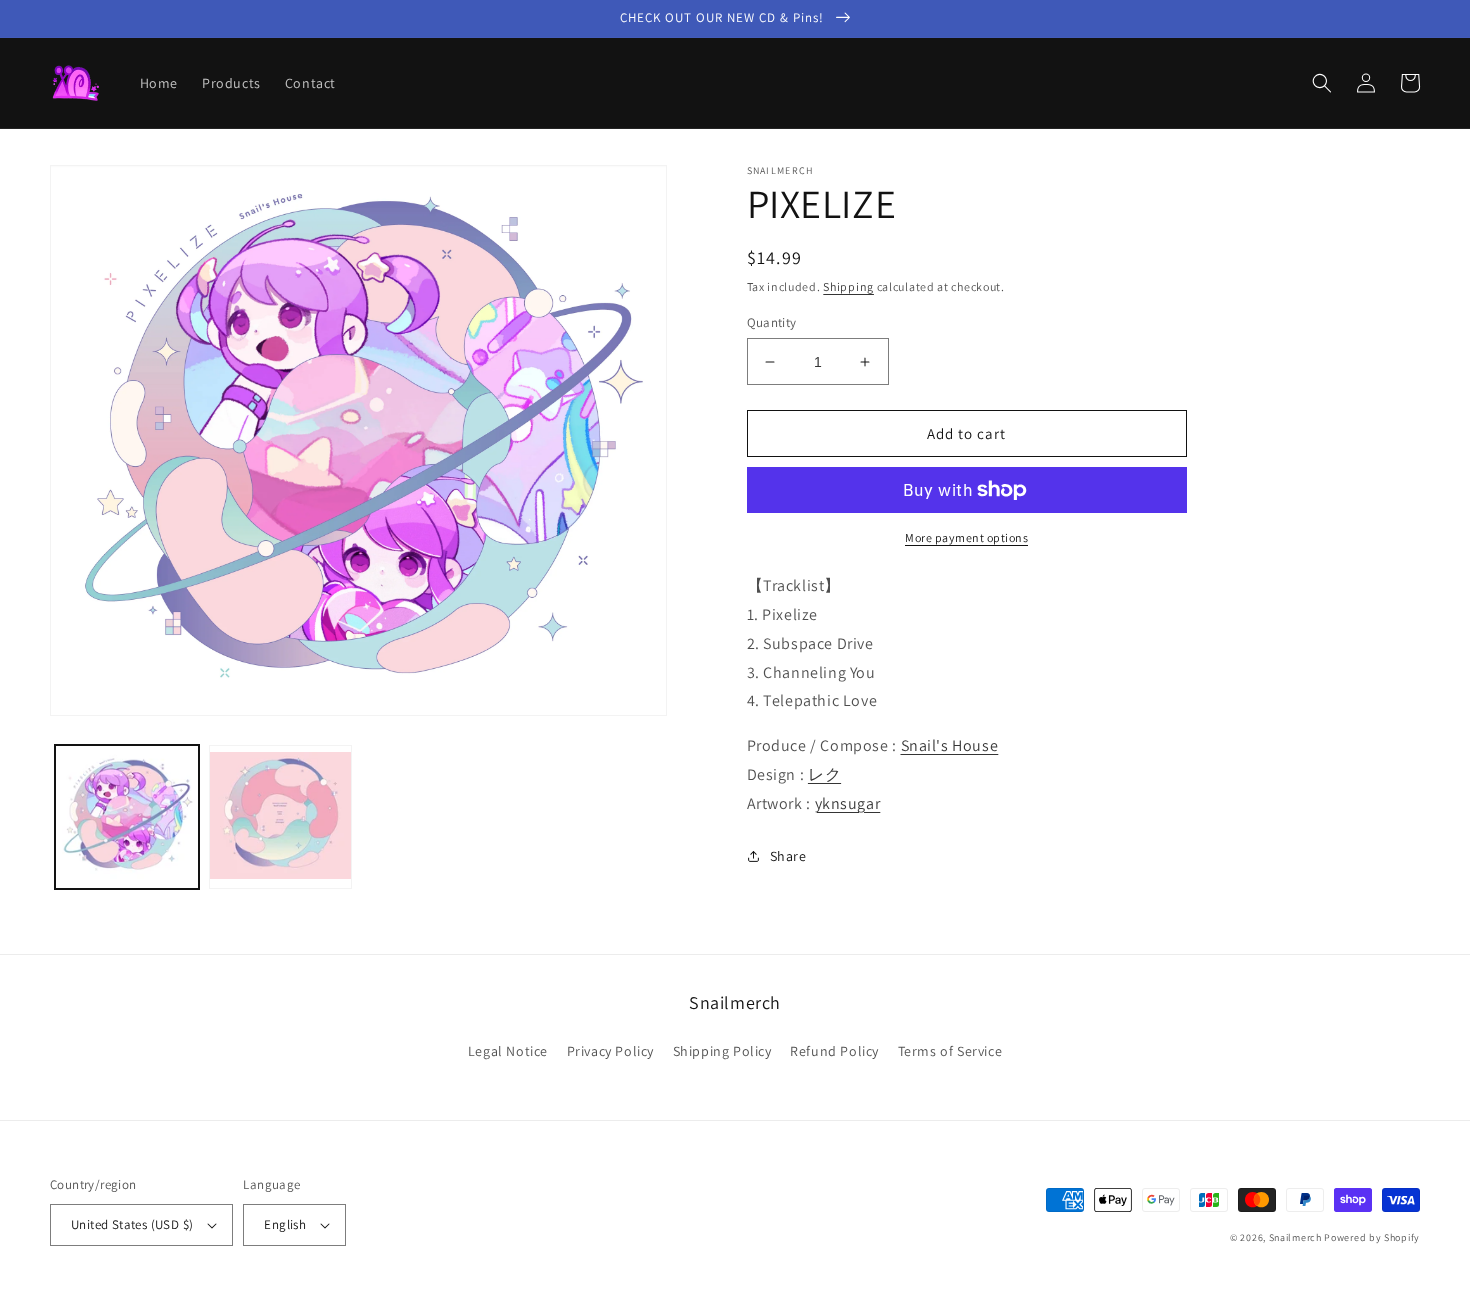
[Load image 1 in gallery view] (127, 817)
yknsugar (848, 803)
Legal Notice (508, 1051)
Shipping (848, 286)
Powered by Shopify (1372, 1237)
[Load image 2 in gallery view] (281, 817)
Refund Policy (834, 1051)
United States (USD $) (132, 1224)
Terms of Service (950, 1051)
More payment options (966, 537)
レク (824, 774)
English (285, 1224)
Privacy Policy (610, 1051)
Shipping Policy (722, 1051)
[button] (1322, 83)
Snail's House (950, 745)
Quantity (772, 322)
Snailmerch (1295, 1237)
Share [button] (788, 856)
